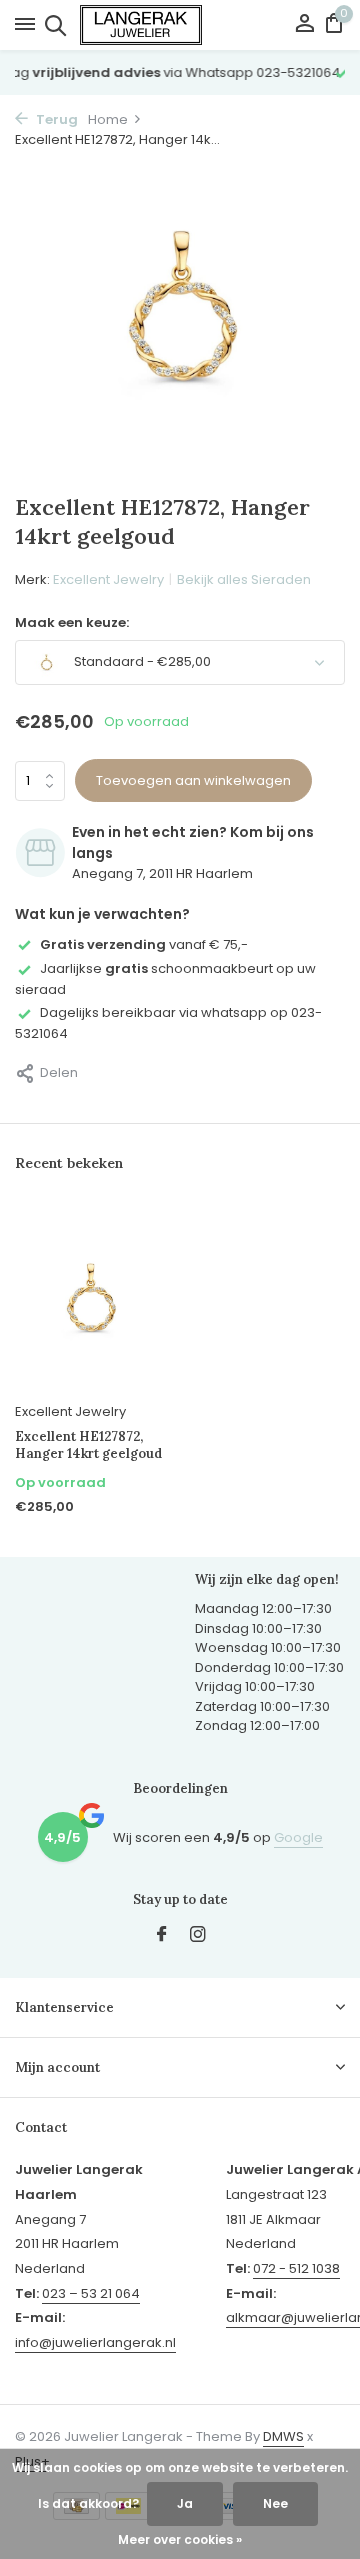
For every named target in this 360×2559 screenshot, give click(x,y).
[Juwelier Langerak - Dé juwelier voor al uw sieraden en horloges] (180, 25)
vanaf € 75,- (144, 944)
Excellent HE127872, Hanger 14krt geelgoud (88, 1445)
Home (108, 119)
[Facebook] (162, 1936)
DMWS (283, 2436)
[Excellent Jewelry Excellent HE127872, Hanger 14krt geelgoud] (90, 1299)
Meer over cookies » (180, 2539)
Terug (55, 119)
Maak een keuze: (72, 622)
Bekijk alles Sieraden (244, 579)
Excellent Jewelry (108, 579)
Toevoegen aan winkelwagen (193, 780)
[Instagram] (198, 1936)
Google (298, 1837)
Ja (185, 2503)
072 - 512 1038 (296, 2268)
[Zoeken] (52, 25)
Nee (275, 2503)
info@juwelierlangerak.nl (95, 2342)
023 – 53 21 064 (91, 2293)
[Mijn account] (304, 25)
